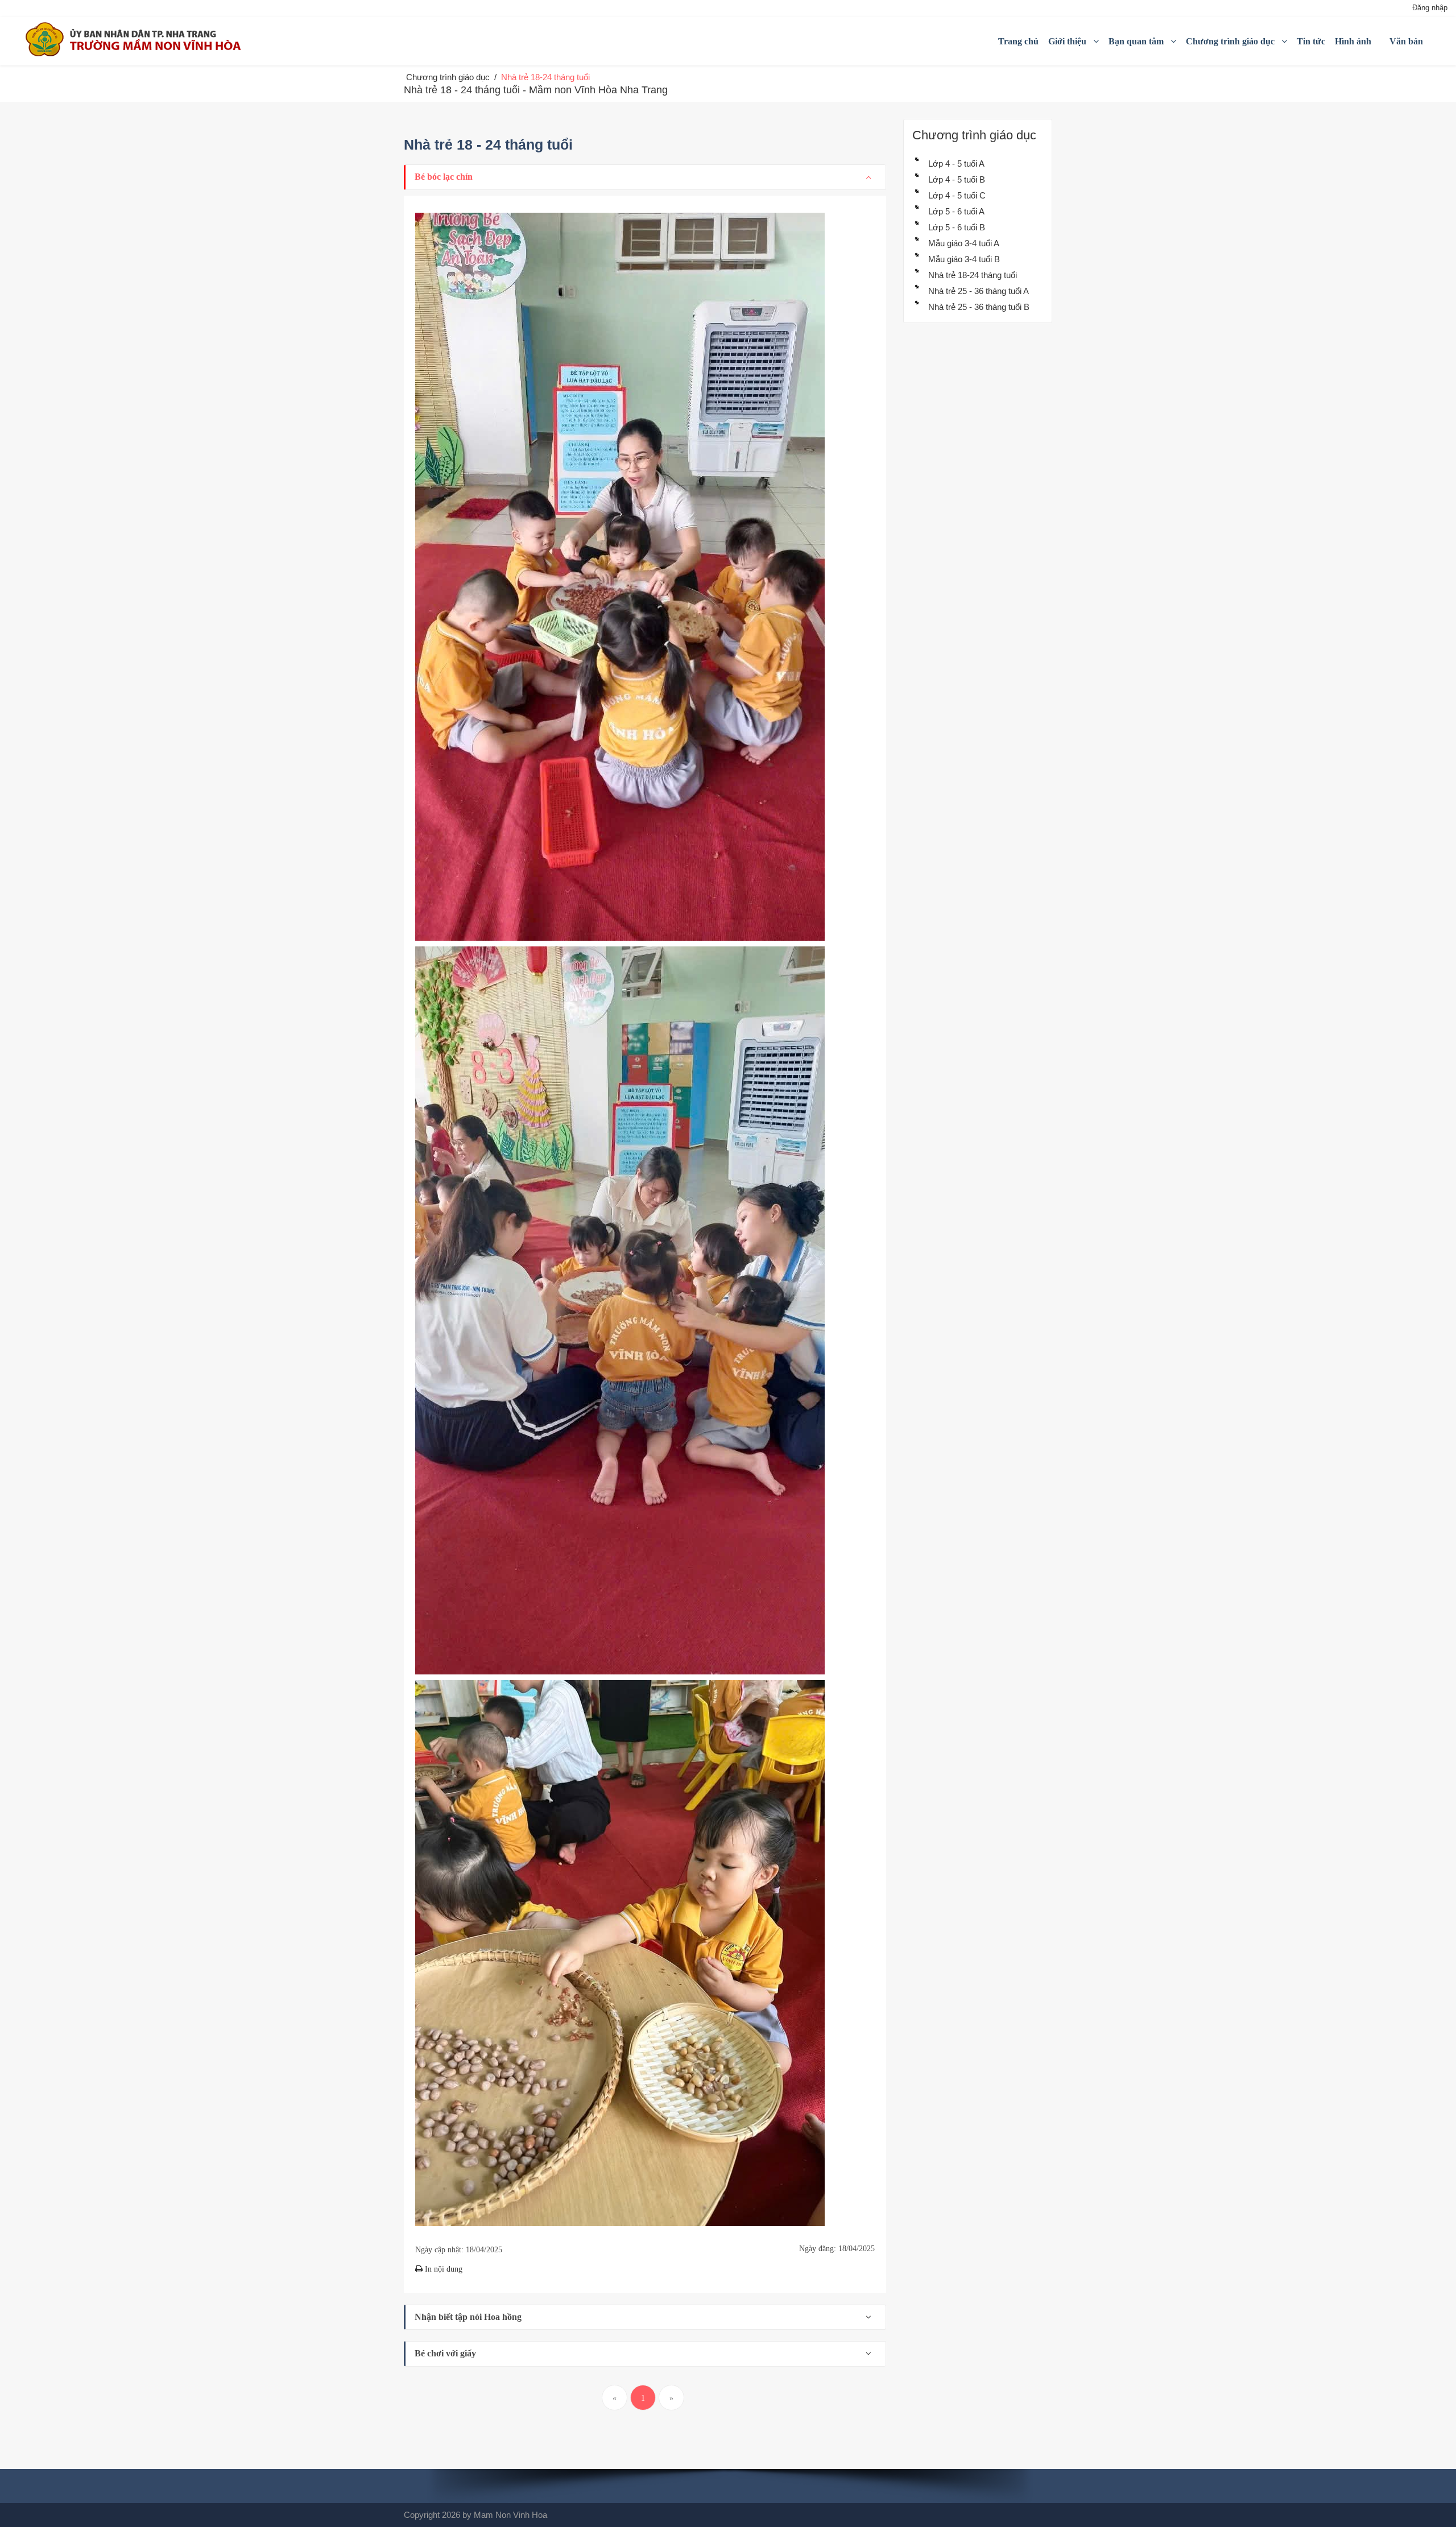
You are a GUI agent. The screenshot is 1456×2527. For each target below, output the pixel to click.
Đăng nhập (1430, 8)
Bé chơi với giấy (445, 2353)
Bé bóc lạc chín (444, 177)
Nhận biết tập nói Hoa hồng (468, 2317)
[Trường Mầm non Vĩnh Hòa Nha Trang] (136, 39)
